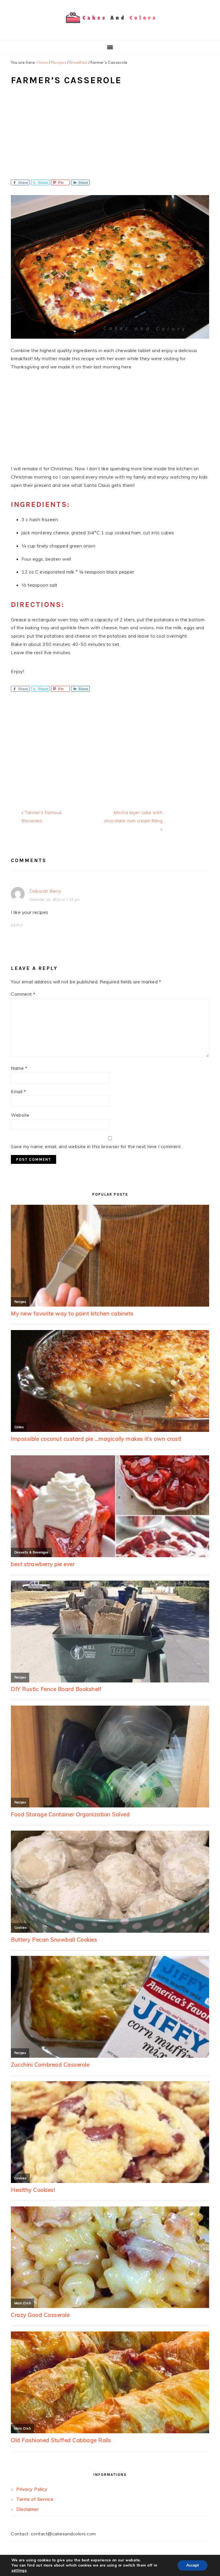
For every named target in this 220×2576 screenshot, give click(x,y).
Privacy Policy (32, 2489)
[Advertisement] (110, 137)
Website (20, 1115)
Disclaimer (27, 2509)
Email (18, 1091)
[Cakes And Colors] (110, 27)
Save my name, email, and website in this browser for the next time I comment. (96, 1146)
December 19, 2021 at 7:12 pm (55, 900)
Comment (23, 994)
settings (19, 2571)
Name (19, 1068)
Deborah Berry (45, 891)
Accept (192, 2565)
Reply (17, 925)
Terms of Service (35, 2499)
